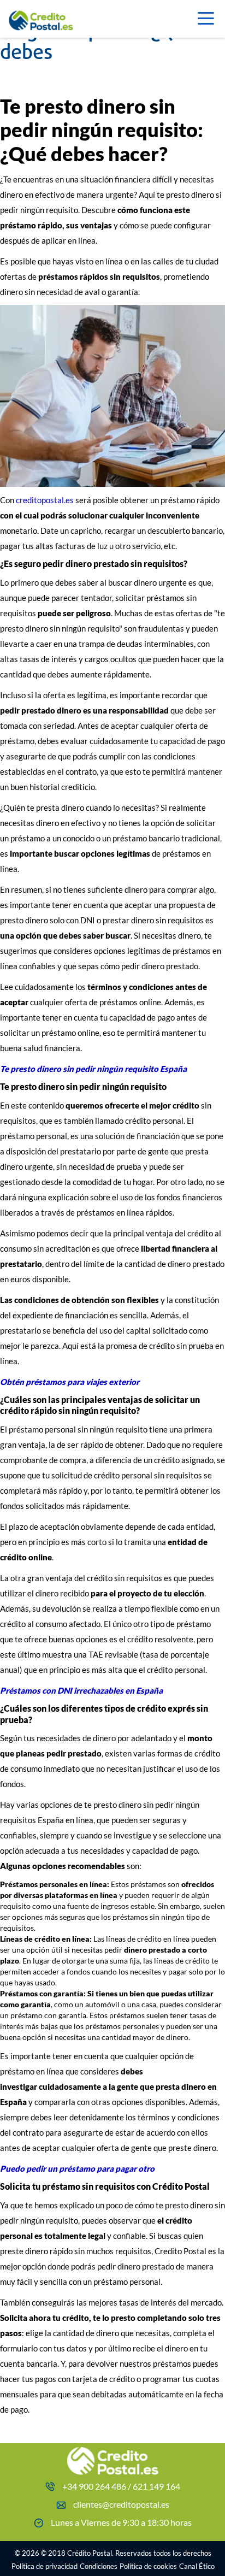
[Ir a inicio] (55, 17)
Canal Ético (197, 2566)
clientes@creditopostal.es (121, 2504)
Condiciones (99, 2566)
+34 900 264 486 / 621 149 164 (121, 2486)
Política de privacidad (45, 2566)
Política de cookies (148, 2566)
